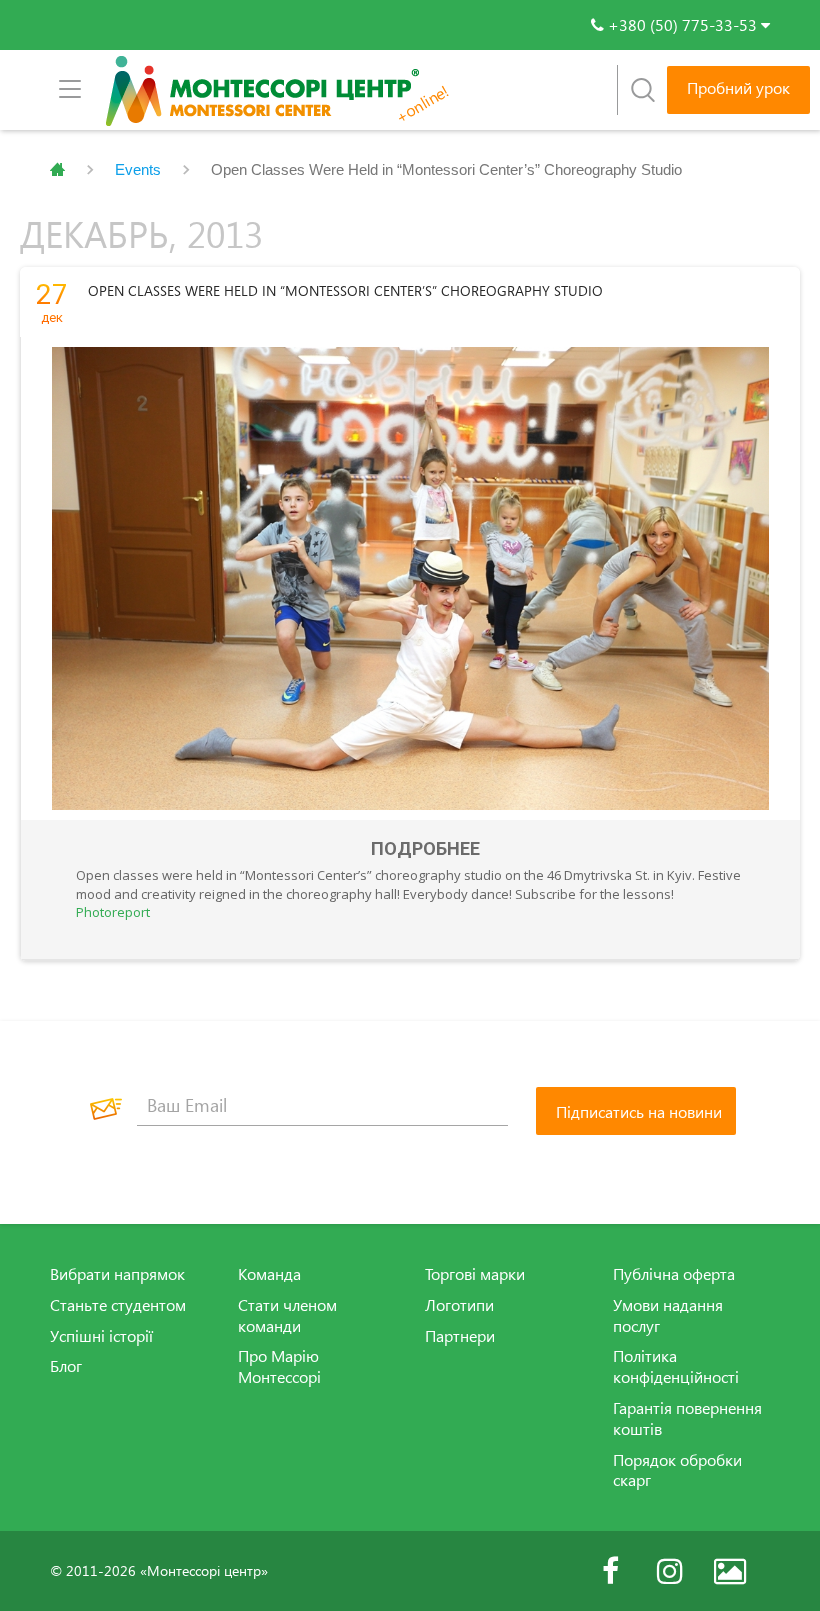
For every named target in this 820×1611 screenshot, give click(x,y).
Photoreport (113, 912)
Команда (269, 1274)
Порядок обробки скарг (677, 1470)
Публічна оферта (674, 1274)
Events (138, 169)
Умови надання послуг (668, 1315)
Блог (66, 1366)
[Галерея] (730, 1571)
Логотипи (459, 1305)
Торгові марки (475, 1274)
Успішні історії (101, 1336)
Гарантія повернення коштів (687, 1418)
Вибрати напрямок (117, 1274)
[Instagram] (670, 1571)
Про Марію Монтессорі (279, 1366)
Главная (57, 170)
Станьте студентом (118, 1305)
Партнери (460, 1336)
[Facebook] (610, 1571)
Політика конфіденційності (676, 1366)
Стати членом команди (287, 1315)
